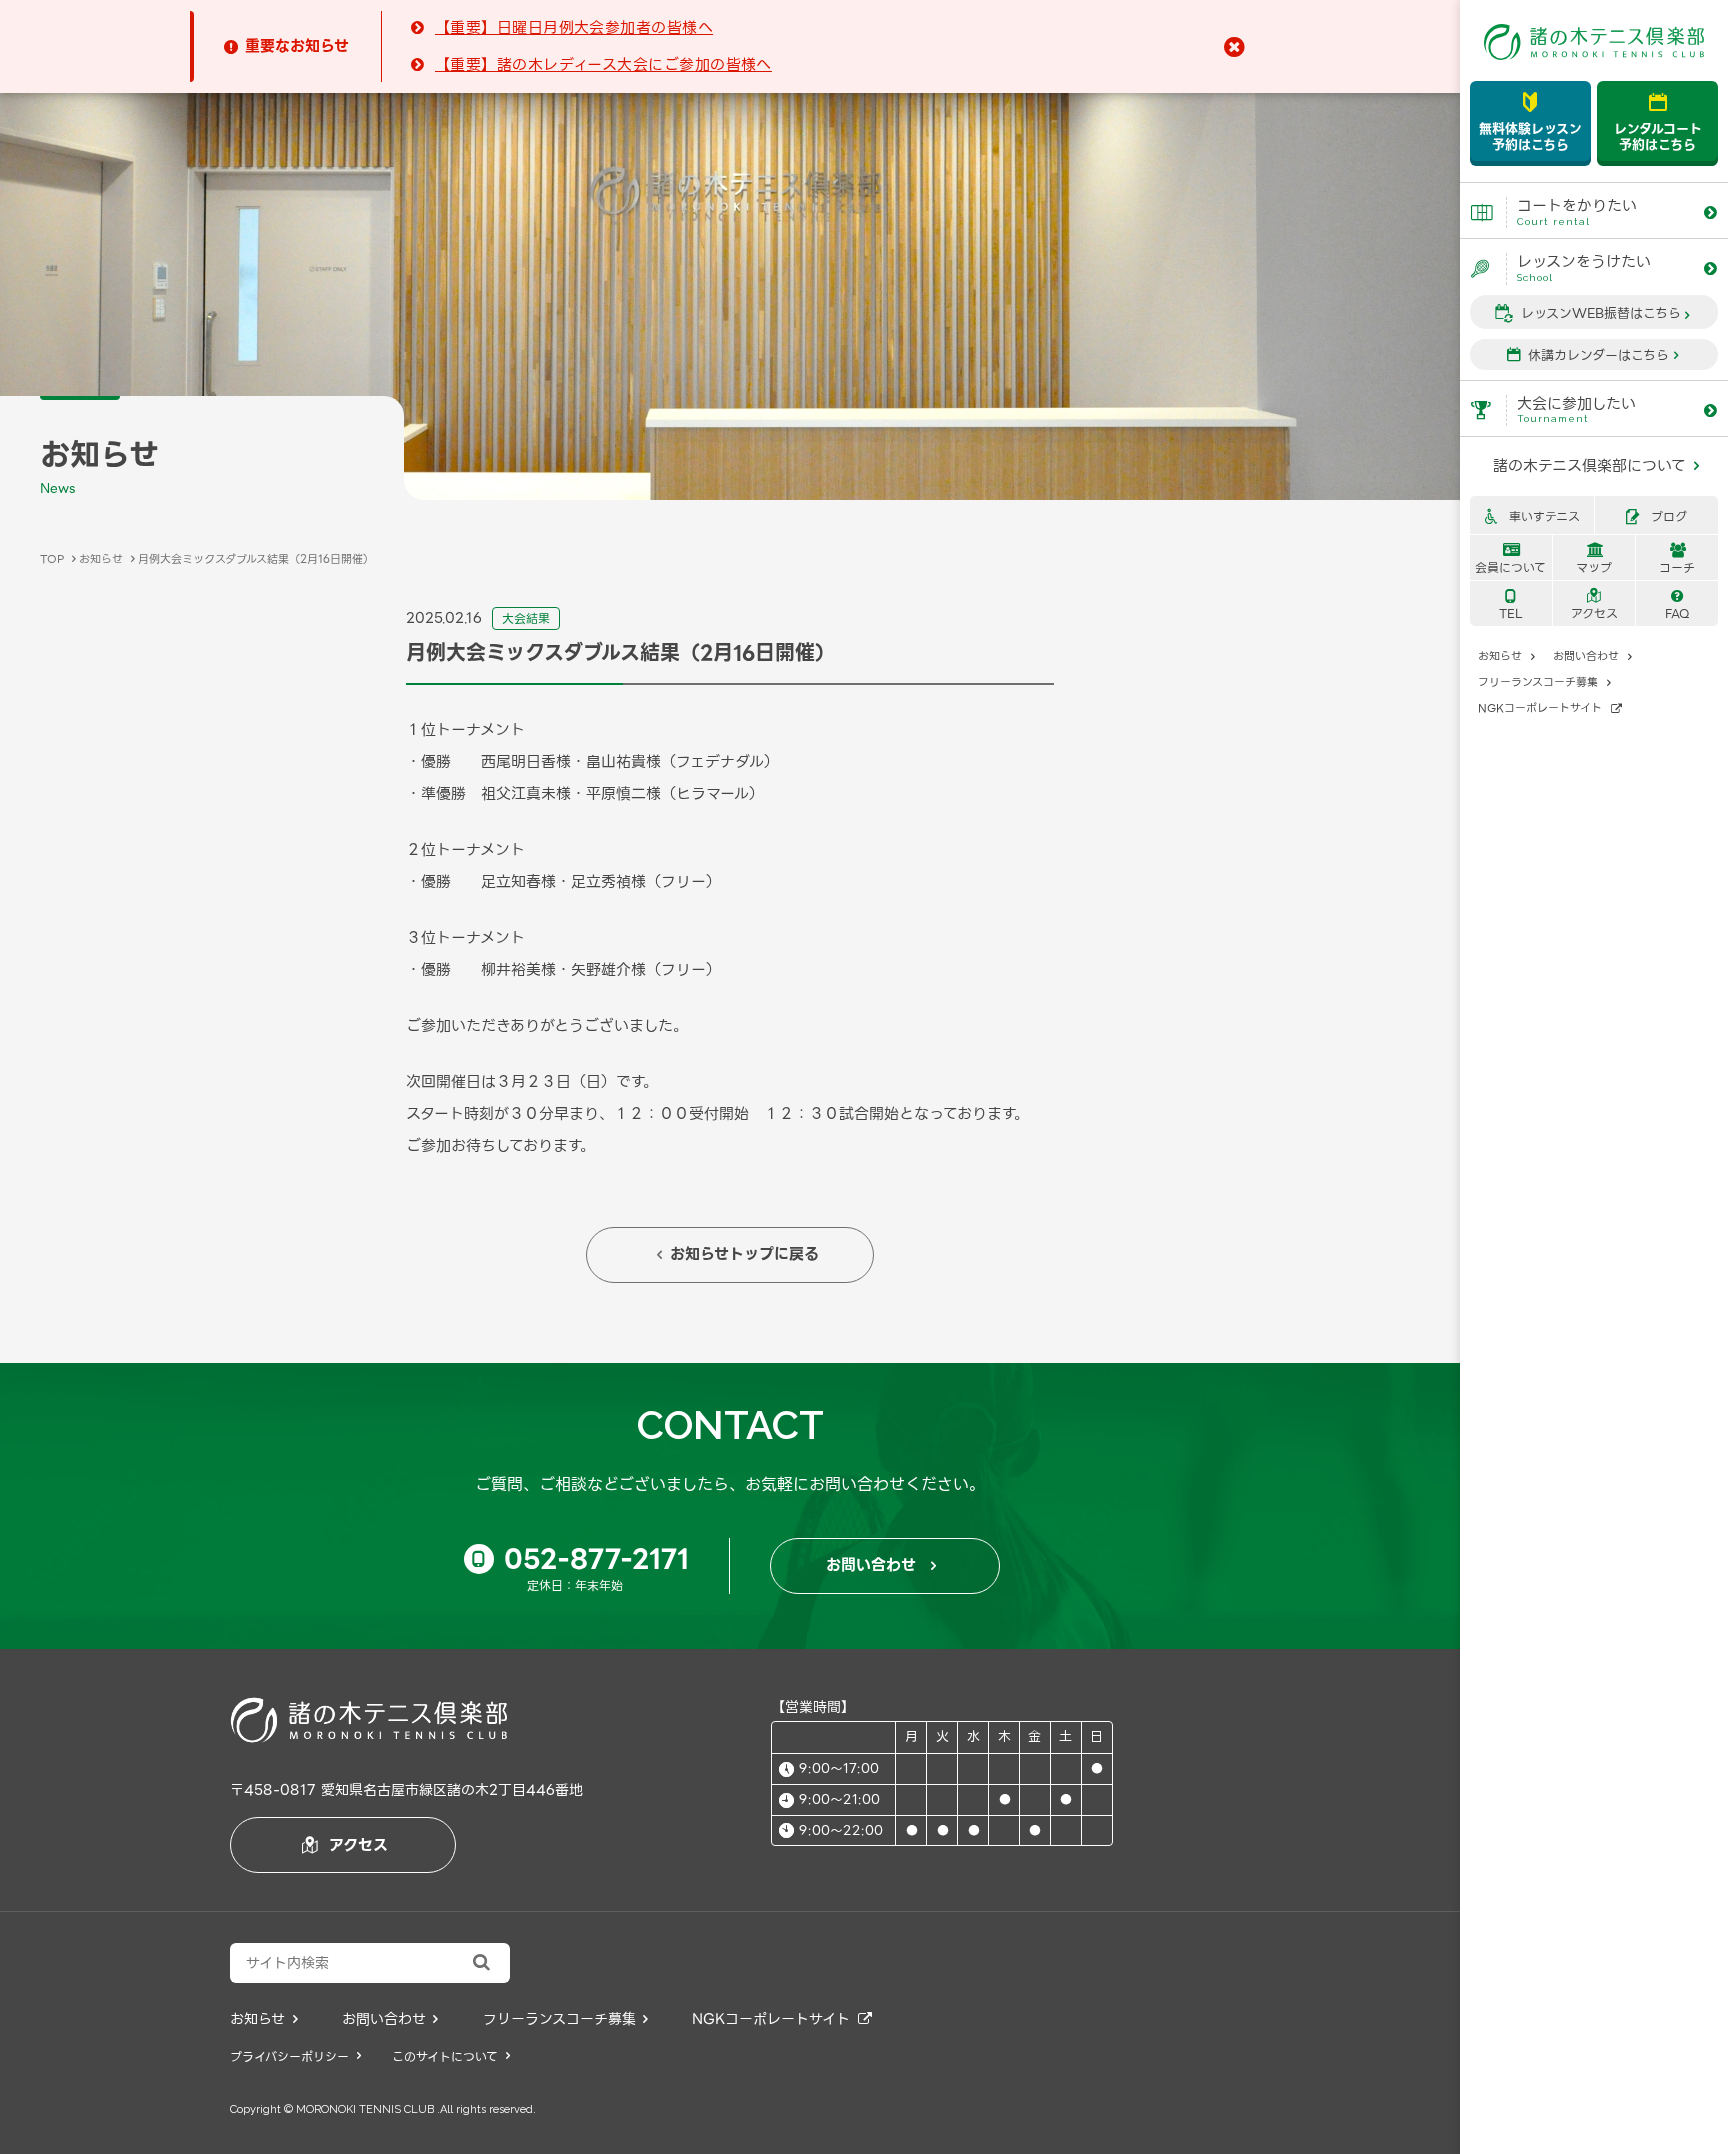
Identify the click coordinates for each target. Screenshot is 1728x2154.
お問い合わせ (1592, 656)
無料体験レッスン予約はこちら (1530, 123)
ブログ (1656, 516)
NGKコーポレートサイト (1550, 708)
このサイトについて (451, 2056)
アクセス (1594, 605)
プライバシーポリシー (295, 2056)
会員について (1510, 559)
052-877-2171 (580, 1559)
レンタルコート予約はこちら (1658, 123)
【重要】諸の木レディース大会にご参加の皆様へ (603, 65)
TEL (1511, 605)
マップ (1594, 559)
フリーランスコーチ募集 (1544, 682)
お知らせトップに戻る (738, 1254)
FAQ (1677, 605)
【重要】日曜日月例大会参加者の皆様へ (574, 28)
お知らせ (1506, 656)
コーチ (1677, 559)
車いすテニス (1532, 516)
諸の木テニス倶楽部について (1596, 466)
